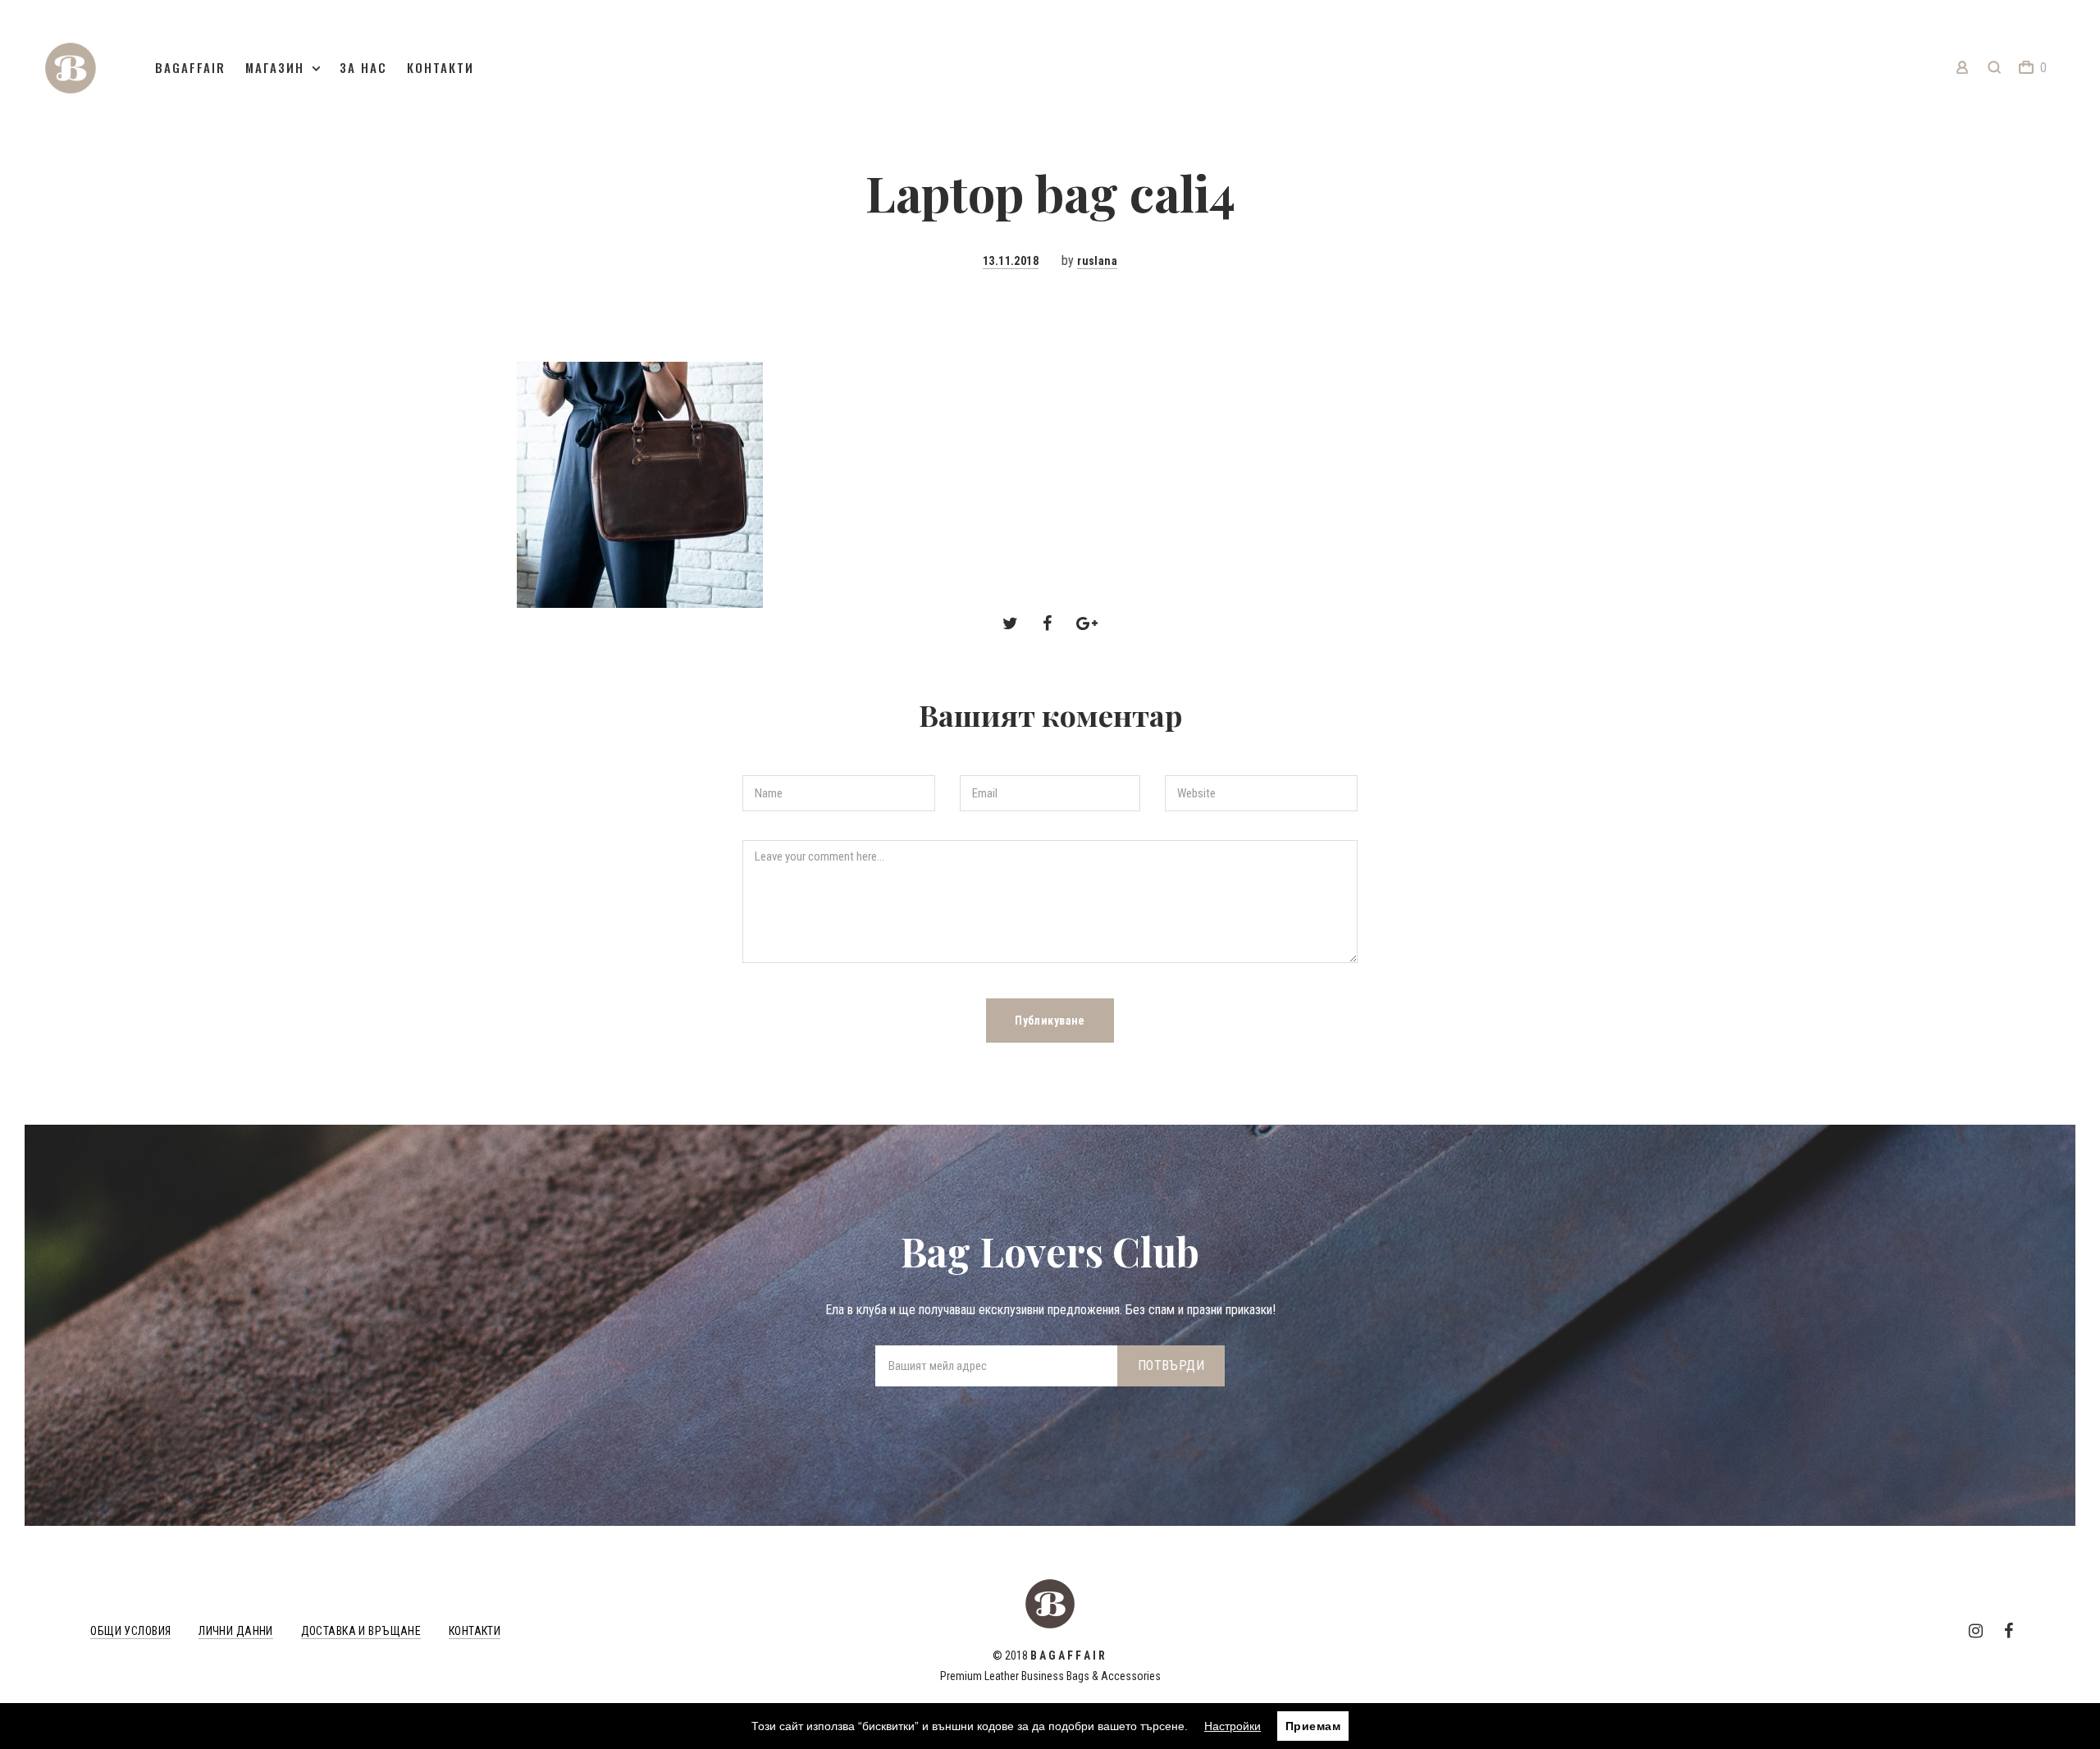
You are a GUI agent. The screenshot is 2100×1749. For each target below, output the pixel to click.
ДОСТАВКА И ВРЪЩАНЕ (361, 1631)
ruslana (1097, 261)
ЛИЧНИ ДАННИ (236, 1631)
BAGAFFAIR (190, 67)
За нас (363, 67)
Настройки (1233, 1726)
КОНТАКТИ (475, 1631)
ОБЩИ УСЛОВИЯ (130, 1631)
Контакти (441, 67)
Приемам (1313, 1726)
